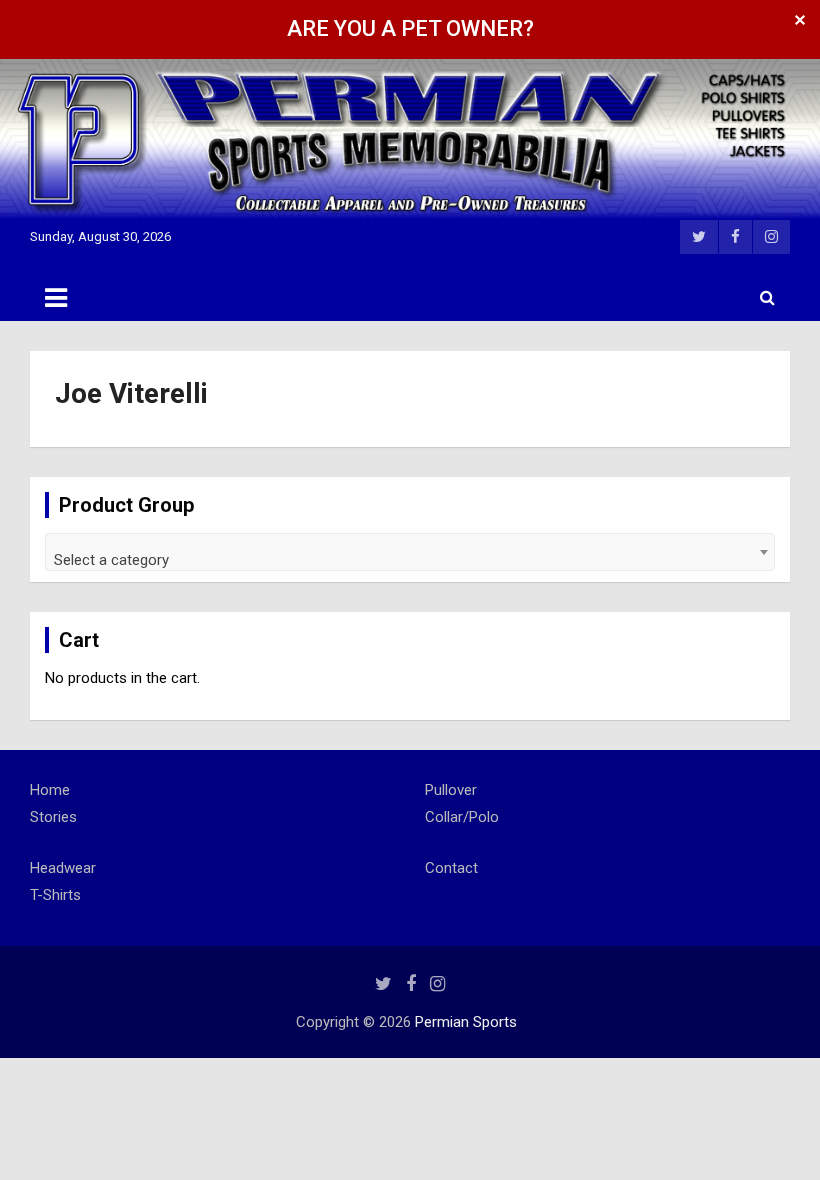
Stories (53, 817)
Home (50, 790)
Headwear (63, 868)
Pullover (451, 790)
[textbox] (410, 559)
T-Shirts (55, 895)
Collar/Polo (462, 817)
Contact (451, 868)
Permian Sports (466, 1022)
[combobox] (410, 552)
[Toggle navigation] (56, 298)
